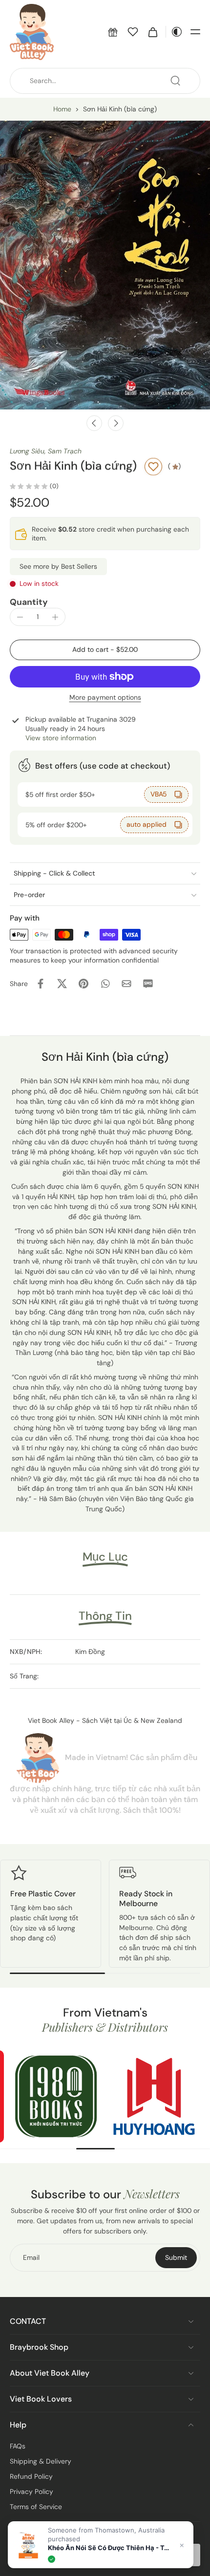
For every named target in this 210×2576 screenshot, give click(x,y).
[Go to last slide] (94, 423)
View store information (61, 738)
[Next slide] (116, 423)
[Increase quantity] (55, 617)
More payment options (105, 698)
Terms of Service (36, 2507)
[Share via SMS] (148, 984)
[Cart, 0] (153, 32)
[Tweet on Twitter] (62, 984)
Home (62, 109)
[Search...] (175, 81)
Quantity (29, 602)
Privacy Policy (31, 2491)
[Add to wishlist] (153, 467)
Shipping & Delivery (41, 2461)
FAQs (18, 2446)
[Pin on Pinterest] (84, 984)
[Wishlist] (133, 32)
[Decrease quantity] (20, 617)
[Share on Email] (126, 984)
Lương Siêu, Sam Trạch (46, 451)
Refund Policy (31, 2476)
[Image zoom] (105, 265)
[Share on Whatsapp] (105, 984)
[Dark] (174, 32)
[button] (113, 32)
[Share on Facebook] (41, 984)
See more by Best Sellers (58, 566)
